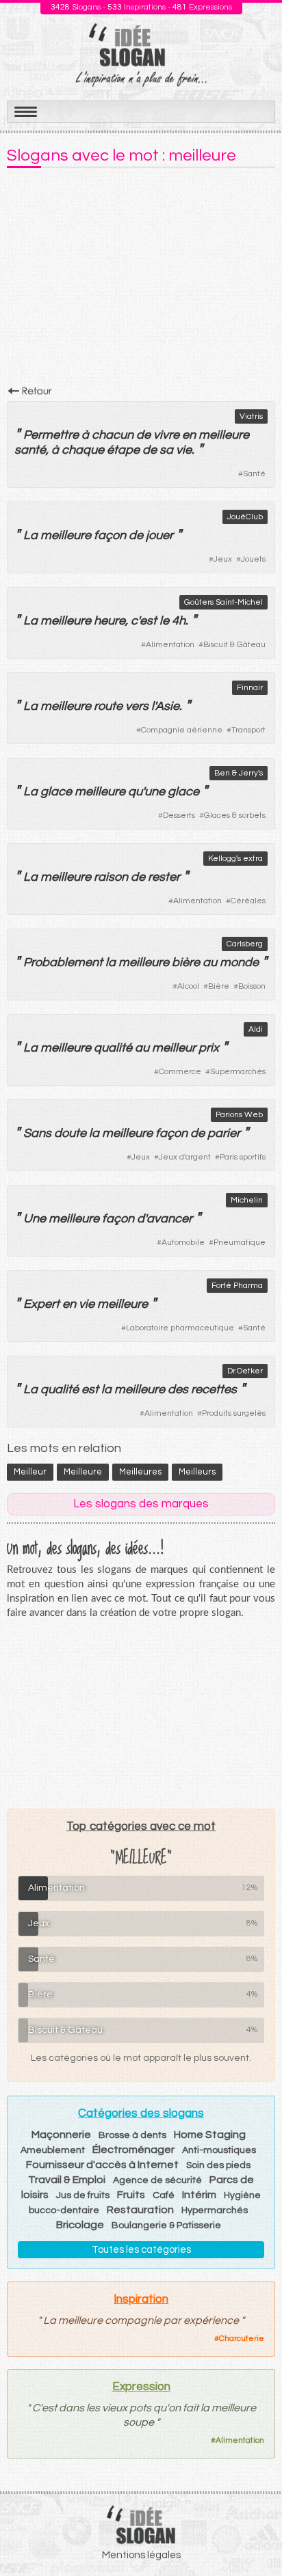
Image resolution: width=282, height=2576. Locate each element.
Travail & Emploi (67, 2180)
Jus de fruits (83, 2195)
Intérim (199, 2195)
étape (123, 450)
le (164, 621)
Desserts (179, 816)
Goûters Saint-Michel (223, 602)
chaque (83, 450)
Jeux (223, 559)
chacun (113, 435)
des (178, 1389)
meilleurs (197, 1472)
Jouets (253, 559)
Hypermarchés (215, 2210)
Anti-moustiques (219, 2150)
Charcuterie (242, 2339)
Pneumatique (240, 1243)
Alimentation (170, 645)
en (189, 435)
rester (164, 877)
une (155, 792)
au (210, 962)
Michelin (247, 1200)
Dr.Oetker (245, 1371)
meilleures (140, 1472)
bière (186, 962)
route (108, 706)
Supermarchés (238, 1072)
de (143, 435)
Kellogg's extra (235, 859)
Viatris (251, 416)
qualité (113, 1048)
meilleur (174, 1048)
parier (224, 1133)
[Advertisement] (141, 281)
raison (111, 877)
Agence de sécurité (157, 2180)
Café (164, 2195)
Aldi (256, 1029)
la (111, 962)
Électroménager (133, 2150)
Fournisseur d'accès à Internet (102, 2165)
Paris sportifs (243, 1157)
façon (110, 535)
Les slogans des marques (141, 1504)
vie (184, 450)
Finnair (250, 688)
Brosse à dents (132, 2135)
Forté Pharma (237, 1286)
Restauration (140, 2210)
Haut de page (255, 2536)
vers (137, 706)
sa (166, 450)
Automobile (183, 1243)
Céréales (248, 901)
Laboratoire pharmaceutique (180, 1328)
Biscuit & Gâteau (234, 645)
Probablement (63, 962)
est (148, 621)
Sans (37, 1133)
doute (70, 1133)
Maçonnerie (61, 2135)
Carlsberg (245, 944)
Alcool (188, 986)
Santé (254, 474)
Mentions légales (141, 2555)
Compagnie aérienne (182, 730)
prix (209, 1048)
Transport (248, 730)
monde (239, 962)
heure (110, 621)
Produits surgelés (234, 1413)
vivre (166, 435)
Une (35, 1219)
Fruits (131, 2195)
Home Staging (210, 2135)
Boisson (252, 986)
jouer (159, 535)
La (30, 535)
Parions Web (239, 1115)
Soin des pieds (218, 2165)
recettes (214, 1389)
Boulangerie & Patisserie (166, 2225)
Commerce (180, 1072)
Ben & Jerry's (239, 773)
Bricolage (80, 2225)
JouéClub (245, 517)
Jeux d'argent (185, 1157)
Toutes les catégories (141, 2250)
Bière (219, 986)
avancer (169, 1219)
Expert (41, 1304)
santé (30, 450)
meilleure (224, 435)
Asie (167, 706)
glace (56, 792)
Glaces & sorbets (235, 816)
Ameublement (53, 2150)
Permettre (51, 435)
